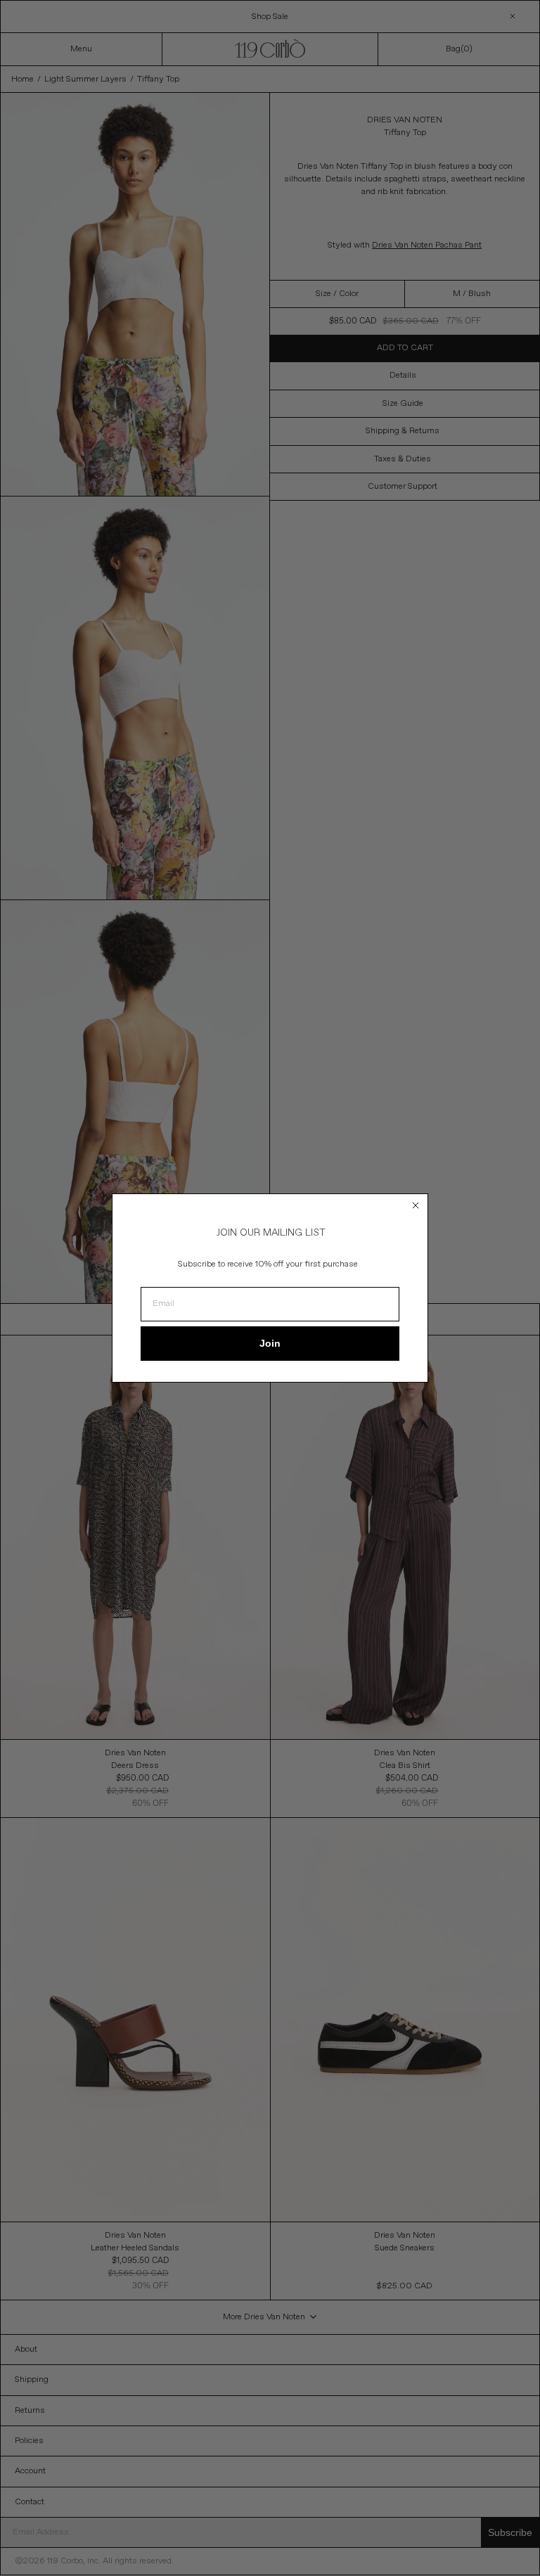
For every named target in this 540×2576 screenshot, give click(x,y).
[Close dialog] (416, 1205)
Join (270, 1343)
